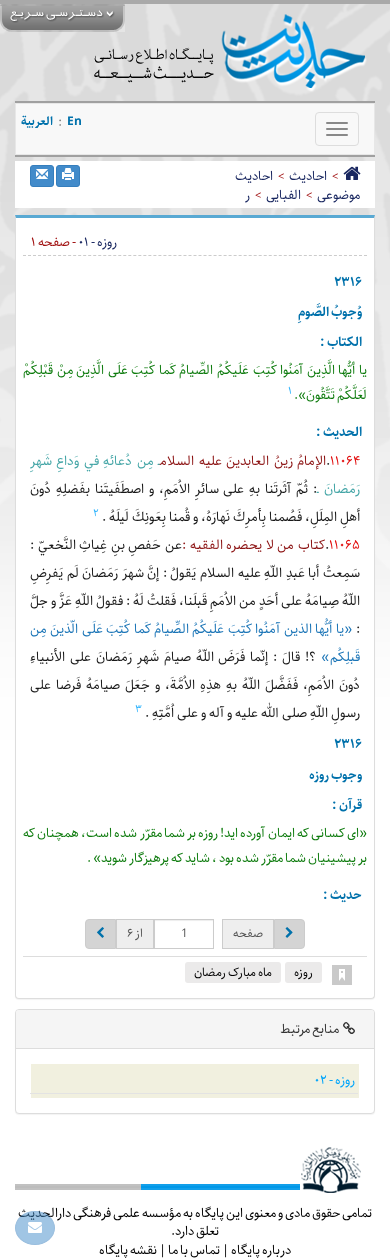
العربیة (37, 121)
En (74, 121)
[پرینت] (68, 176)
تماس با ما (194, 1250)
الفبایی (283, 195)
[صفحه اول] (351, 176)
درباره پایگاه (261, 1250)
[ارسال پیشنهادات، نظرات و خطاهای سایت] (35, 1228)
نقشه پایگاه (128, 1250)
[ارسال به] (42, 176)
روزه (303, 972)
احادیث (308, 176)
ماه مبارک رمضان (233, 972)
